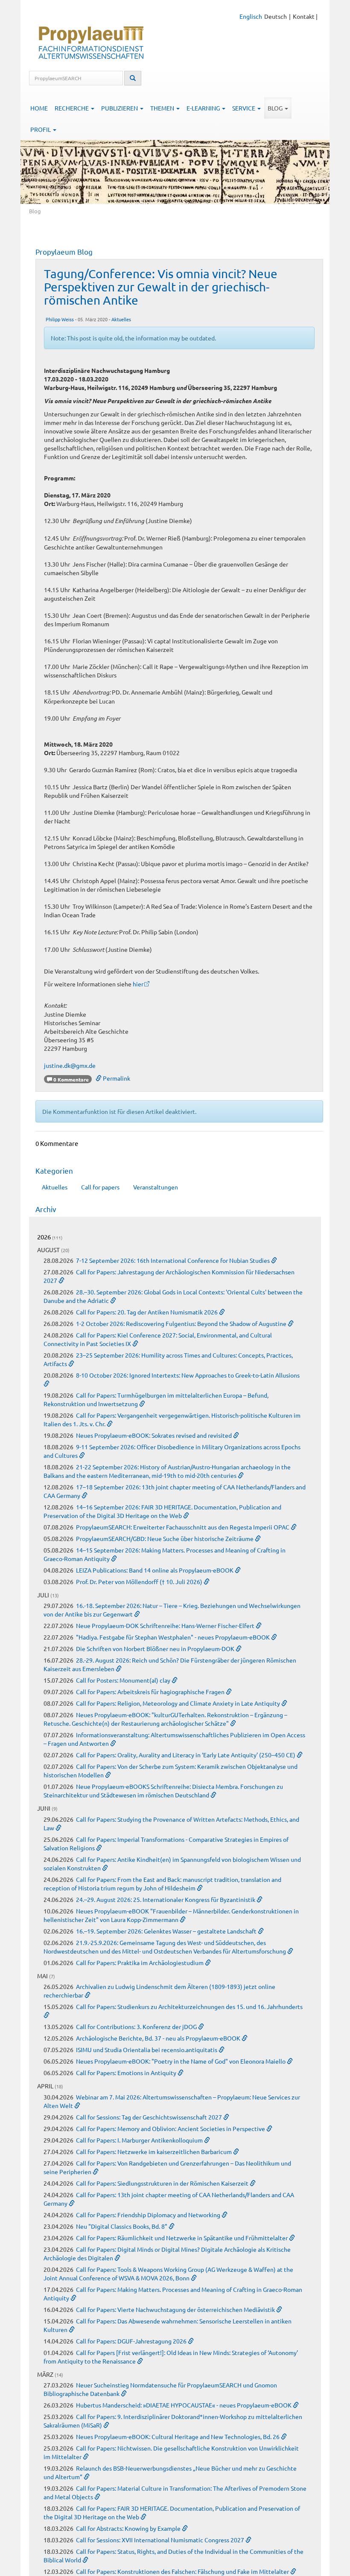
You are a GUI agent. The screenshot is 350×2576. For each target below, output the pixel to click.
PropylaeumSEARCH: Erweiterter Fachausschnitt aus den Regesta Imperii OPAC (183, 1527)
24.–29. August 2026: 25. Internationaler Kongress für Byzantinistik (166, 1899)
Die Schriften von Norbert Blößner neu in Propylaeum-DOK (156, 1649)
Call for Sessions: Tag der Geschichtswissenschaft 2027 (150, 2117)
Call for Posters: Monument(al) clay (124, 1680)
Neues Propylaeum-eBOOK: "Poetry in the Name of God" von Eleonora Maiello (181, 2061)
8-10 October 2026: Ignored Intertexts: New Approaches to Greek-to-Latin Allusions (188, 1375)
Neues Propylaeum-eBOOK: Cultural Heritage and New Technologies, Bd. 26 (178, 2436)
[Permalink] (274, 1260)
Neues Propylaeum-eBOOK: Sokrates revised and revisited (155, 1435)
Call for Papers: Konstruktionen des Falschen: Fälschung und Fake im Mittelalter (183, 2571)
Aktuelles (121, 319)
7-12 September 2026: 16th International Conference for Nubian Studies (174, 1260)
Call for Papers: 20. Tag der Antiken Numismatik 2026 (147, 1312)
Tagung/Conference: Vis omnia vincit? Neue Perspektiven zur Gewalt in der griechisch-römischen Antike (161, 287)
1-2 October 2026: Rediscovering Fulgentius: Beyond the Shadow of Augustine (182, 1323)
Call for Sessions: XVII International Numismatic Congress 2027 (161, 2540)
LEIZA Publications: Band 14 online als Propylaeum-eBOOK (155, 1570)
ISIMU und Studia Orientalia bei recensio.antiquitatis (147, 2050)
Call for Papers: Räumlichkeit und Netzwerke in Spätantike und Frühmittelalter (182, 2238)
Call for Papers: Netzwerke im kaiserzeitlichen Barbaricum (155, 2152)
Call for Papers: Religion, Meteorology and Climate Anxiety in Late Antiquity (179, 1703)
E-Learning (204, 108)
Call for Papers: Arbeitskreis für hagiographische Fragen (151, 1692)
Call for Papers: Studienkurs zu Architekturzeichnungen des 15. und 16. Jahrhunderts (189, 2006)
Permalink (116, 1078)
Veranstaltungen (156, 1187)
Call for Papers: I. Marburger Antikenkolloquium (140, 2140)
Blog (276, 108)
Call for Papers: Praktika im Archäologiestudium (140, 1963)
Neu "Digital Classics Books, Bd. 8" (122, 2226)
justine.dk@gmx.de (70, 1065)
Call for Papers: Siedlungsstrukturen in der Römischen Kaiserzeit (163, 2183)
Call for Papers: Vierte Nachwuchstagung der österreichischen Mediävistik (176, 2309)
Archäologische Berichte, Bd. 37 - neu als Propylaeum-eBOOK (159, 2038)
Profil (41, 129)
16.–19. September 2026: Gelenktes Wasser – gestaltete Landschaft (167, 1931)
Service (244, 108)
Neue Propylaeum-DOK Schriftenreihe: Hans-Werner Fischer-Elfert (166, 1625)
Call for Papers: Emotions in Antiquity (127, 2073)
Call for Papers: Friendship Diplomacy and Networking (149, 2215)
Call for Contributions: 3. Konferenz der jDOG (137, 2026)
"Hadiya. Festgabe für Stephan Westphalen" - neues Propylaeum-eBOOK (174, 1637)
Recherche (72, 108)
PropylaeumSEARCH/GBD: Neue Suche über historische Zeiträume (165, 1538)
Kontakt (304, 16)
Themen (163, 108)
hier (138, 984)
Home (39, 108)
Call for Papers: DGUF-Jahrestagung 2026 (132, 2341)
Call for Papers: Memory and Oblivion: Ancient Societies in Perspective (171, 2128)
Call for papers (100, 1187)
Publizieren (120, 108)
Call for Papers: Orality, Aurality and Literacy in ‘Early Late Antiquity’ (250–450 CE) (186, 1755)
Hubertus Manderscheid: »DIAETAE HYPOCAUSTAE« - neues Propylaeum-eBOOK (184, 2405)
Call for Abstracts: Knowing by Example (129, 2528)
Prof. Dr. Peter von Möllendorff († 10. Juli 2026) (140, 1582)
